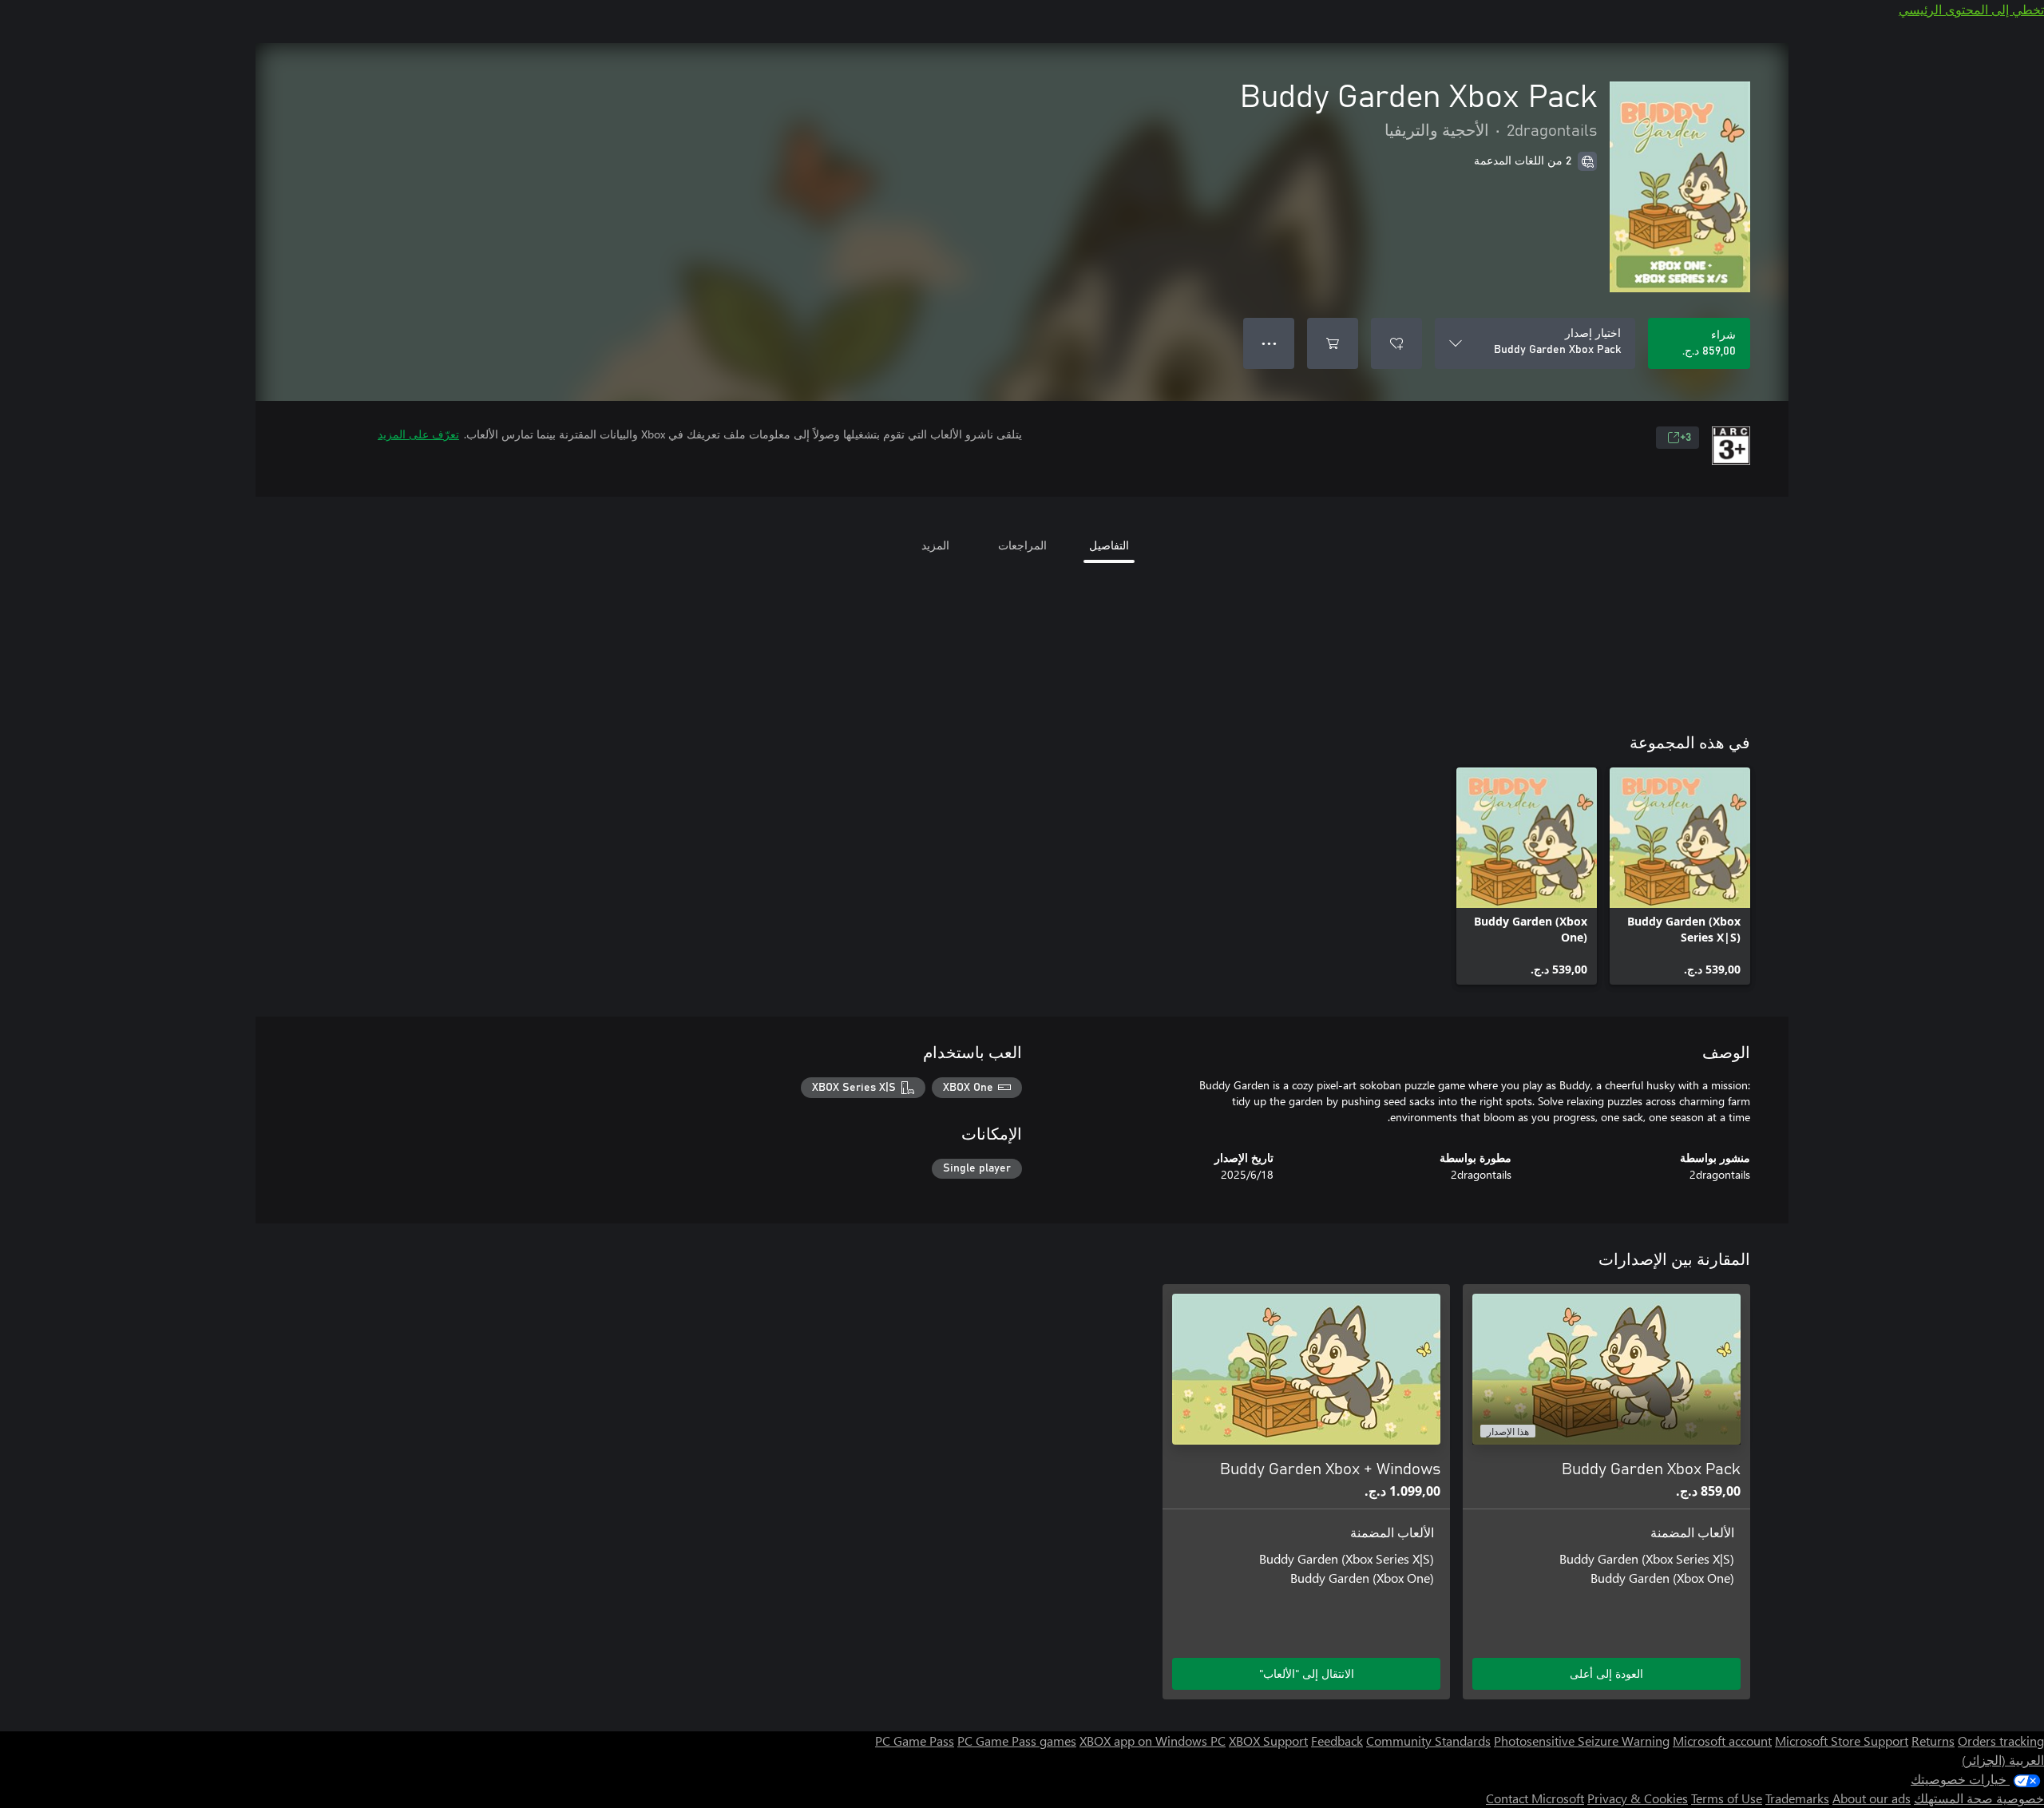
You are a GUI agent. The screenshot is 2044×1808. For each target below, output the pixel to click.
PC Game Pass (915, 1741)
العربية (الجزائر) (2003, 1760)
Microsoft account (1722, 1741)
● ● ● (1269, 343)
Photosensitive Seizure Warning (1582, 1741)
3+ (1686, 438)
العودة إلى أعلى (1606, 1673)
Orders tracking (2001, 1741)
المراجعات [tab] (1022, 545)
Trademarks (1797, 1798)
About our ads (1872, 1798)
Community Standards (1428, 1741)
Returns (1933, 1741)
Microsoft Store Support (1842, 1741)
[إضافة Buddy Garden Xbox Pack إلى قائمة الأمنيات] (1396, 343)
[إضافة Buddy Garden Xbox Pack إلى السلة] (1333, 343)
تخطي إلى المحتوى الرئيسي (1971, 9)
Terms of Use (1727, 1798)
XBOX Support (1268, 1741)
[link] (1680, 876)
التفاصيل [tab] (1109, 545)
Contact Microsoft (1535, 1798)
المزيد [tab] (935, 545)
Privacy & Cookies (1638, 1798)
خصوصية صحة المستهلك (1979, 1798)
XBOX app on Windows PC (1153, 1741)
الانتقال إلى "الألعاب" (1307, 1673)
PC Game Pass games (1017, 1741)
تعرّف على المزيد (418, 434)
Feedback (1337, 1741)
